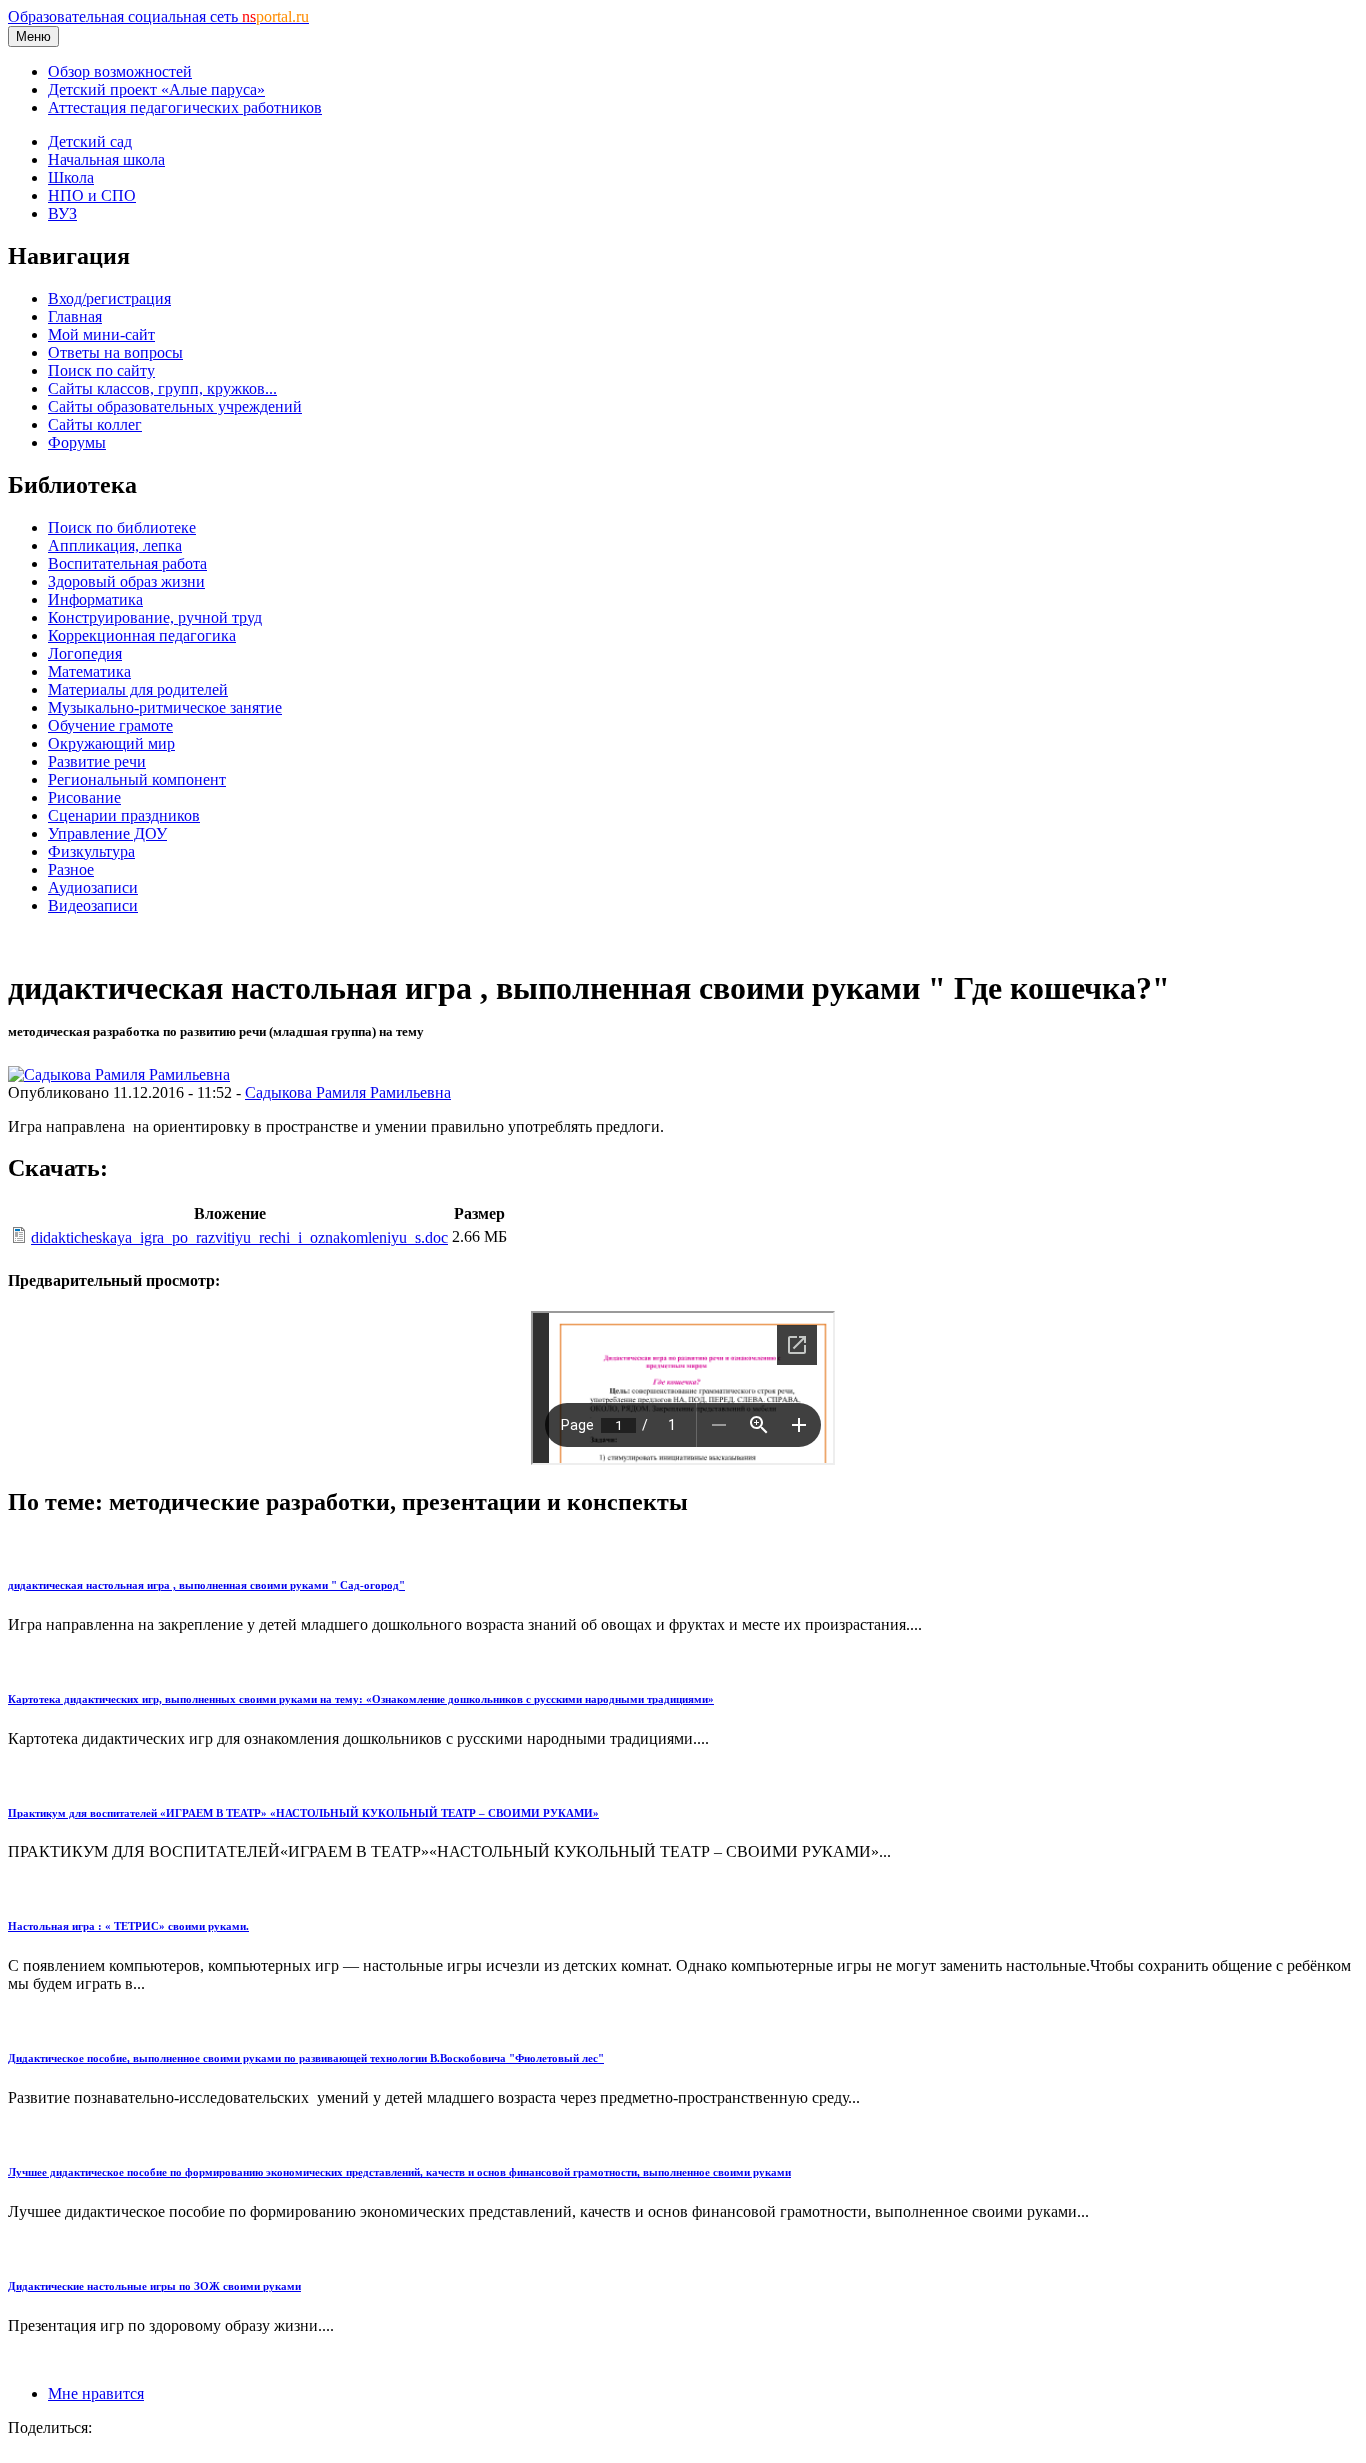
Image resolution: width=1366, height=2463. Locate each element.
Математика (89, 671)
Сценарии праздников (124, 815)
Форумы (77, 442)
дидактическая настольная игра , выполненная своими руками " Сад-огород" (206, 1585)
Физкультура (91, 851)
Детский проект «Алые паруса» (156, 89)
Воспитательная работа (127, 563)
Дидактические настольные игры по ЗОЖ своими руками (154, 2286)
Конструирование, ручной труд (155, 617)
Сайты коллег (95, 424)
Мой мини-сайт (101, 334)
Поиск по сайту (101, 370)
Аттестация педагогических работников (185, 107)
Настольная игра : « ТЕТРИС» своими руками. (128, 1926)
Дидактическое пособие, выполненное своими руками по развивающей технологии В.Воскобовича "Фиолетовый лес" (306, 2058)
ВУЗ (62, 213)
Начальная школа (106, 159)
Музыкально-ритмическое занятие (165, 707)
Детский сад (90, 141)
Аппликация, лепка (115, 545)
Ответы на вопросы (115, 352)
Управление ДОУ (107, 833)
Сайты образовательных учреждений (175, 406)
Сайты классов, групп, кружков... (162, 388)
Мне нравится (96, 2393)
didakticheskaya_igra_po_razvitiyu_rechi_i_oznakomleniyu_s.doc (239, 1237)
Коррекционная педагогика (142, 635)
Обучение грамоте (110, 725)
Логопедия (85, 653)
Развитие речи (97, 761)
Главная (75, 316)
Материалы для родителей (138, 689)
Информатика (95, 599)
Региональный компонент (137, 779)
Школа (71, 177)
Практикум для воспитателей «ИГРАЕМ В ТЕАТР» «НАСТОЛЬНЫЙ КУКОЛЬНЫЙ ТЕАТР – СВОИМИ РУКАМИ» (303, 1813)
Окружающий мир (111, 743)
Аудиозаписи (93, 887)
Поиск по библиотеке (122, 527)
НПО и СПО (92, 195)
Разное (71, 869)
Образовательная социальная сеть (158, 16)
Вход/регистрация (109, 298)
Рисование (84, 797)
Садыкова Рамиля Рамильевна (348, 1092)
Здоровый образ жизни (126, 581)
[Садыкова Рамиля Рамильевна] (119, 1074)
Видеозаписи (93, 905)
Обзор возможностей (120, 71)
